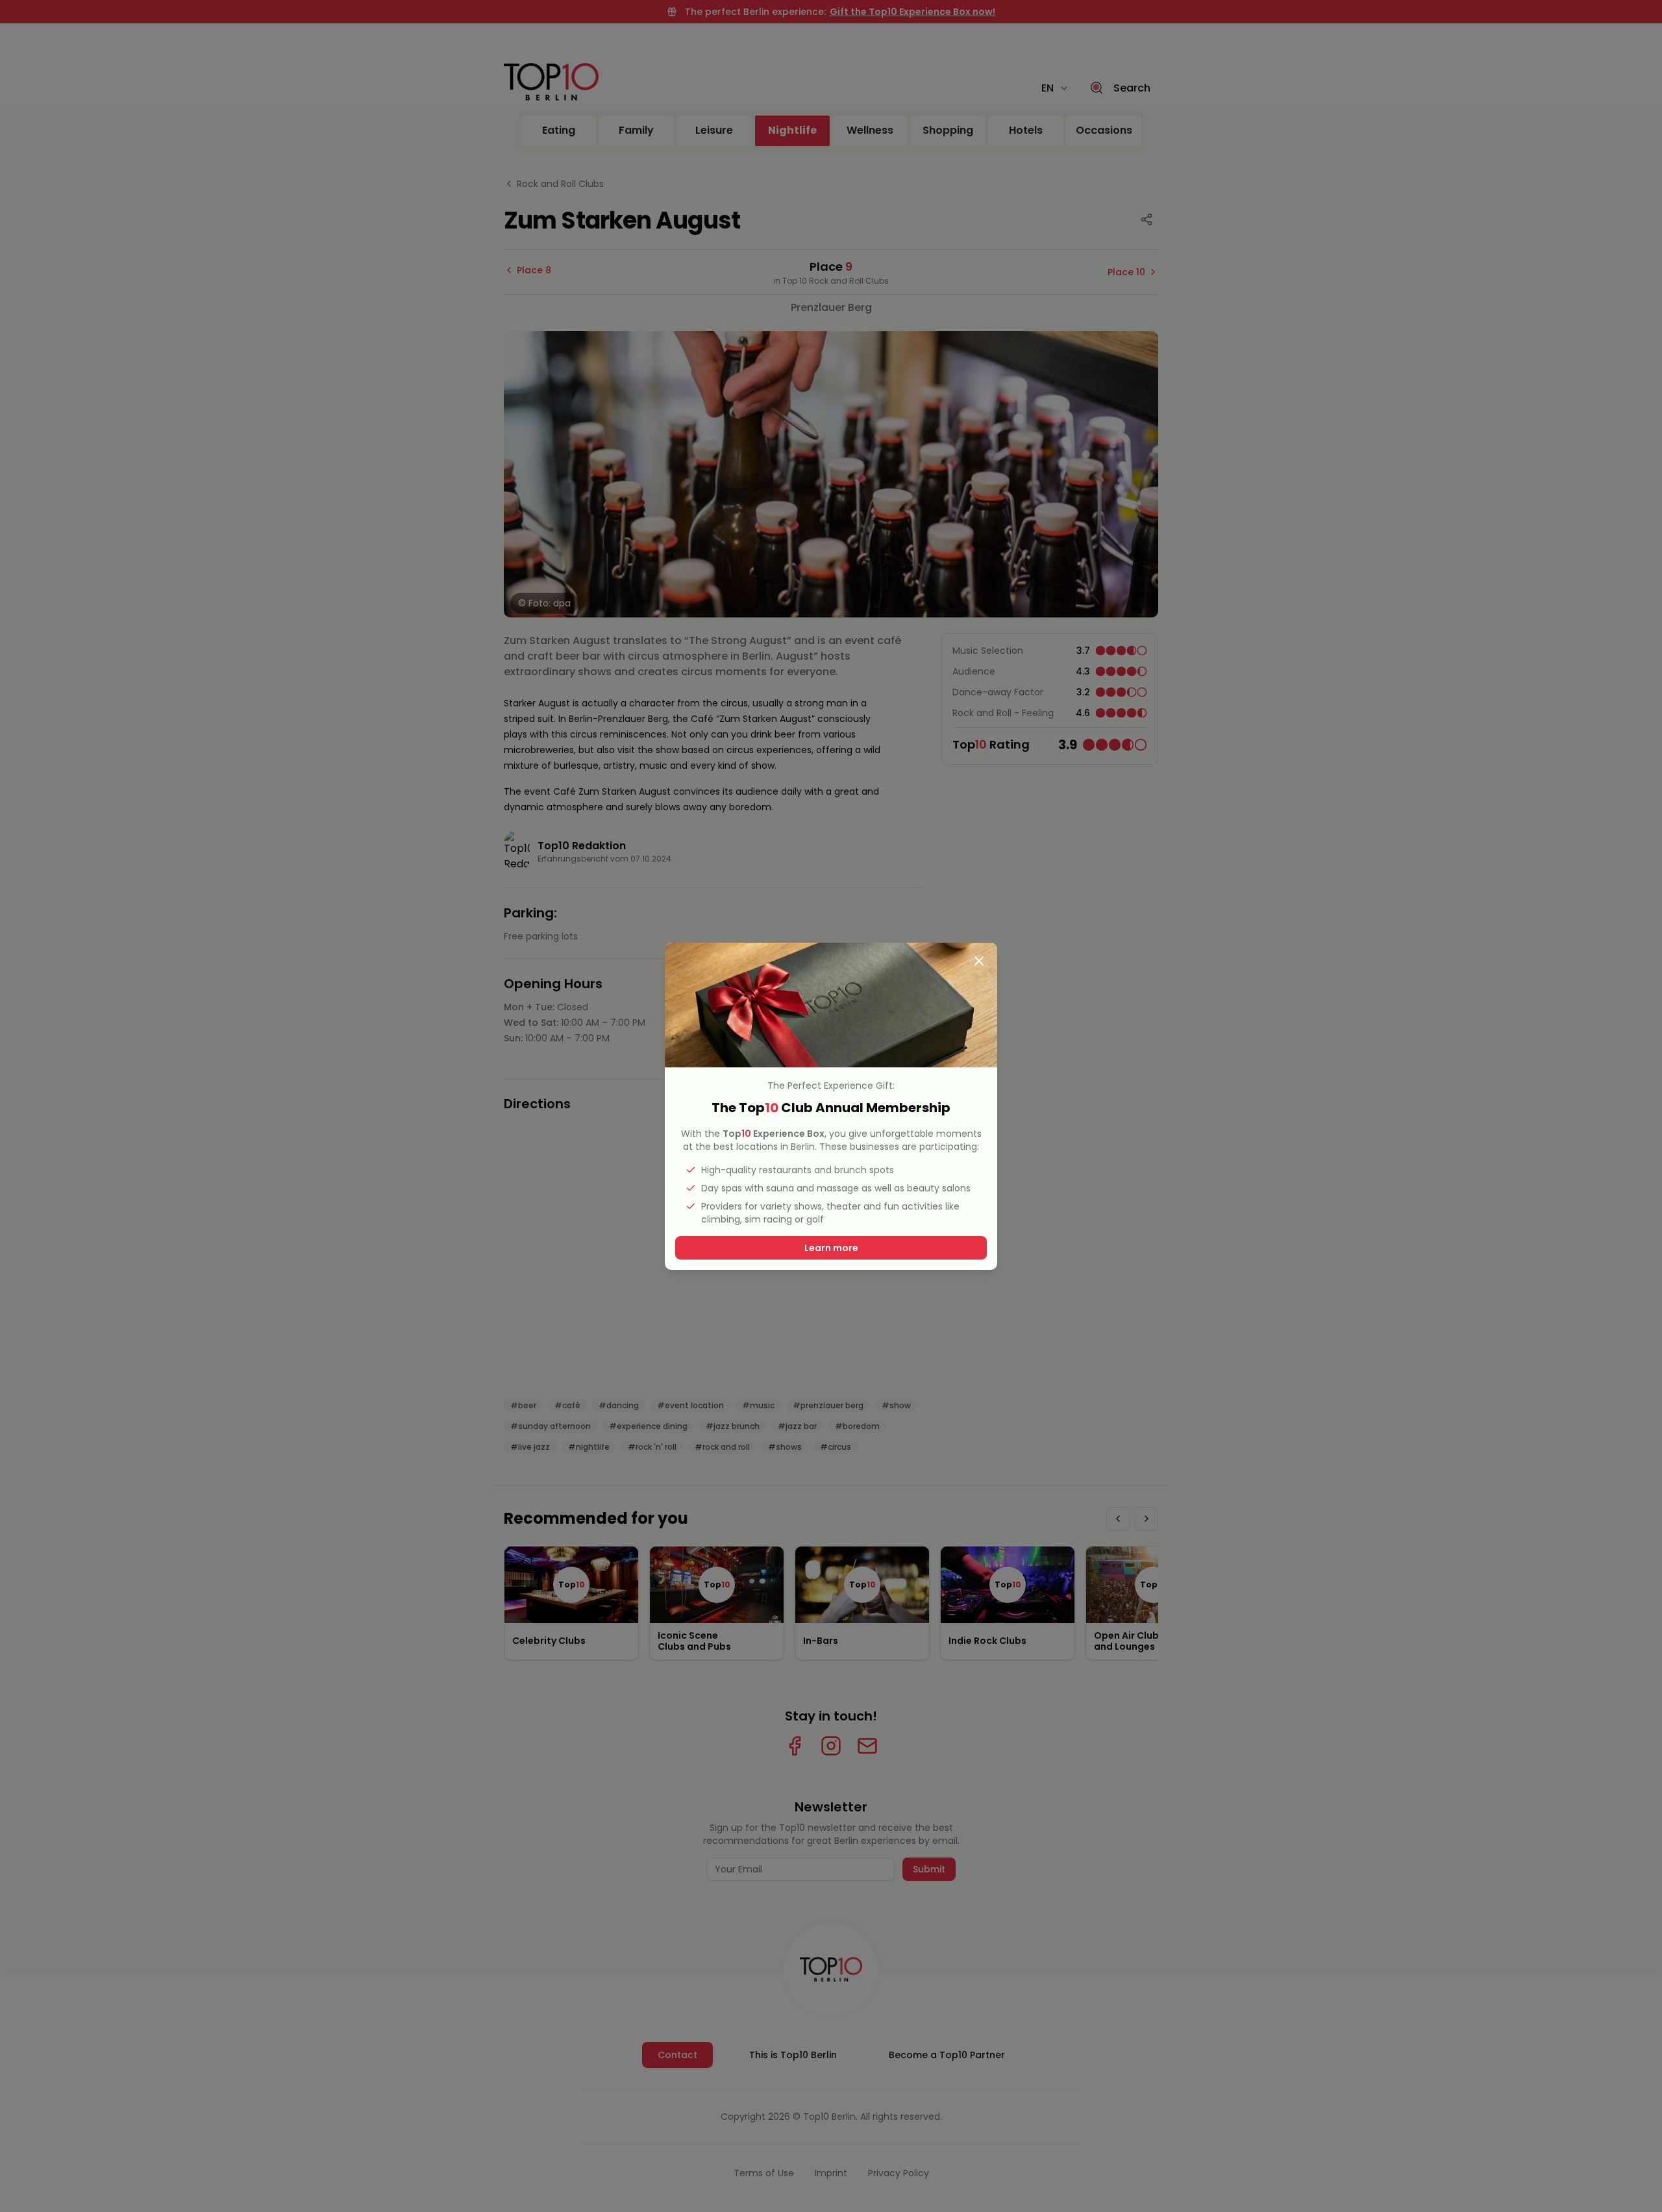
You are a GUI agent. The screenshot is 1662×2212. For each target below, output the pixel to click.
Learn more (831, 1248)
